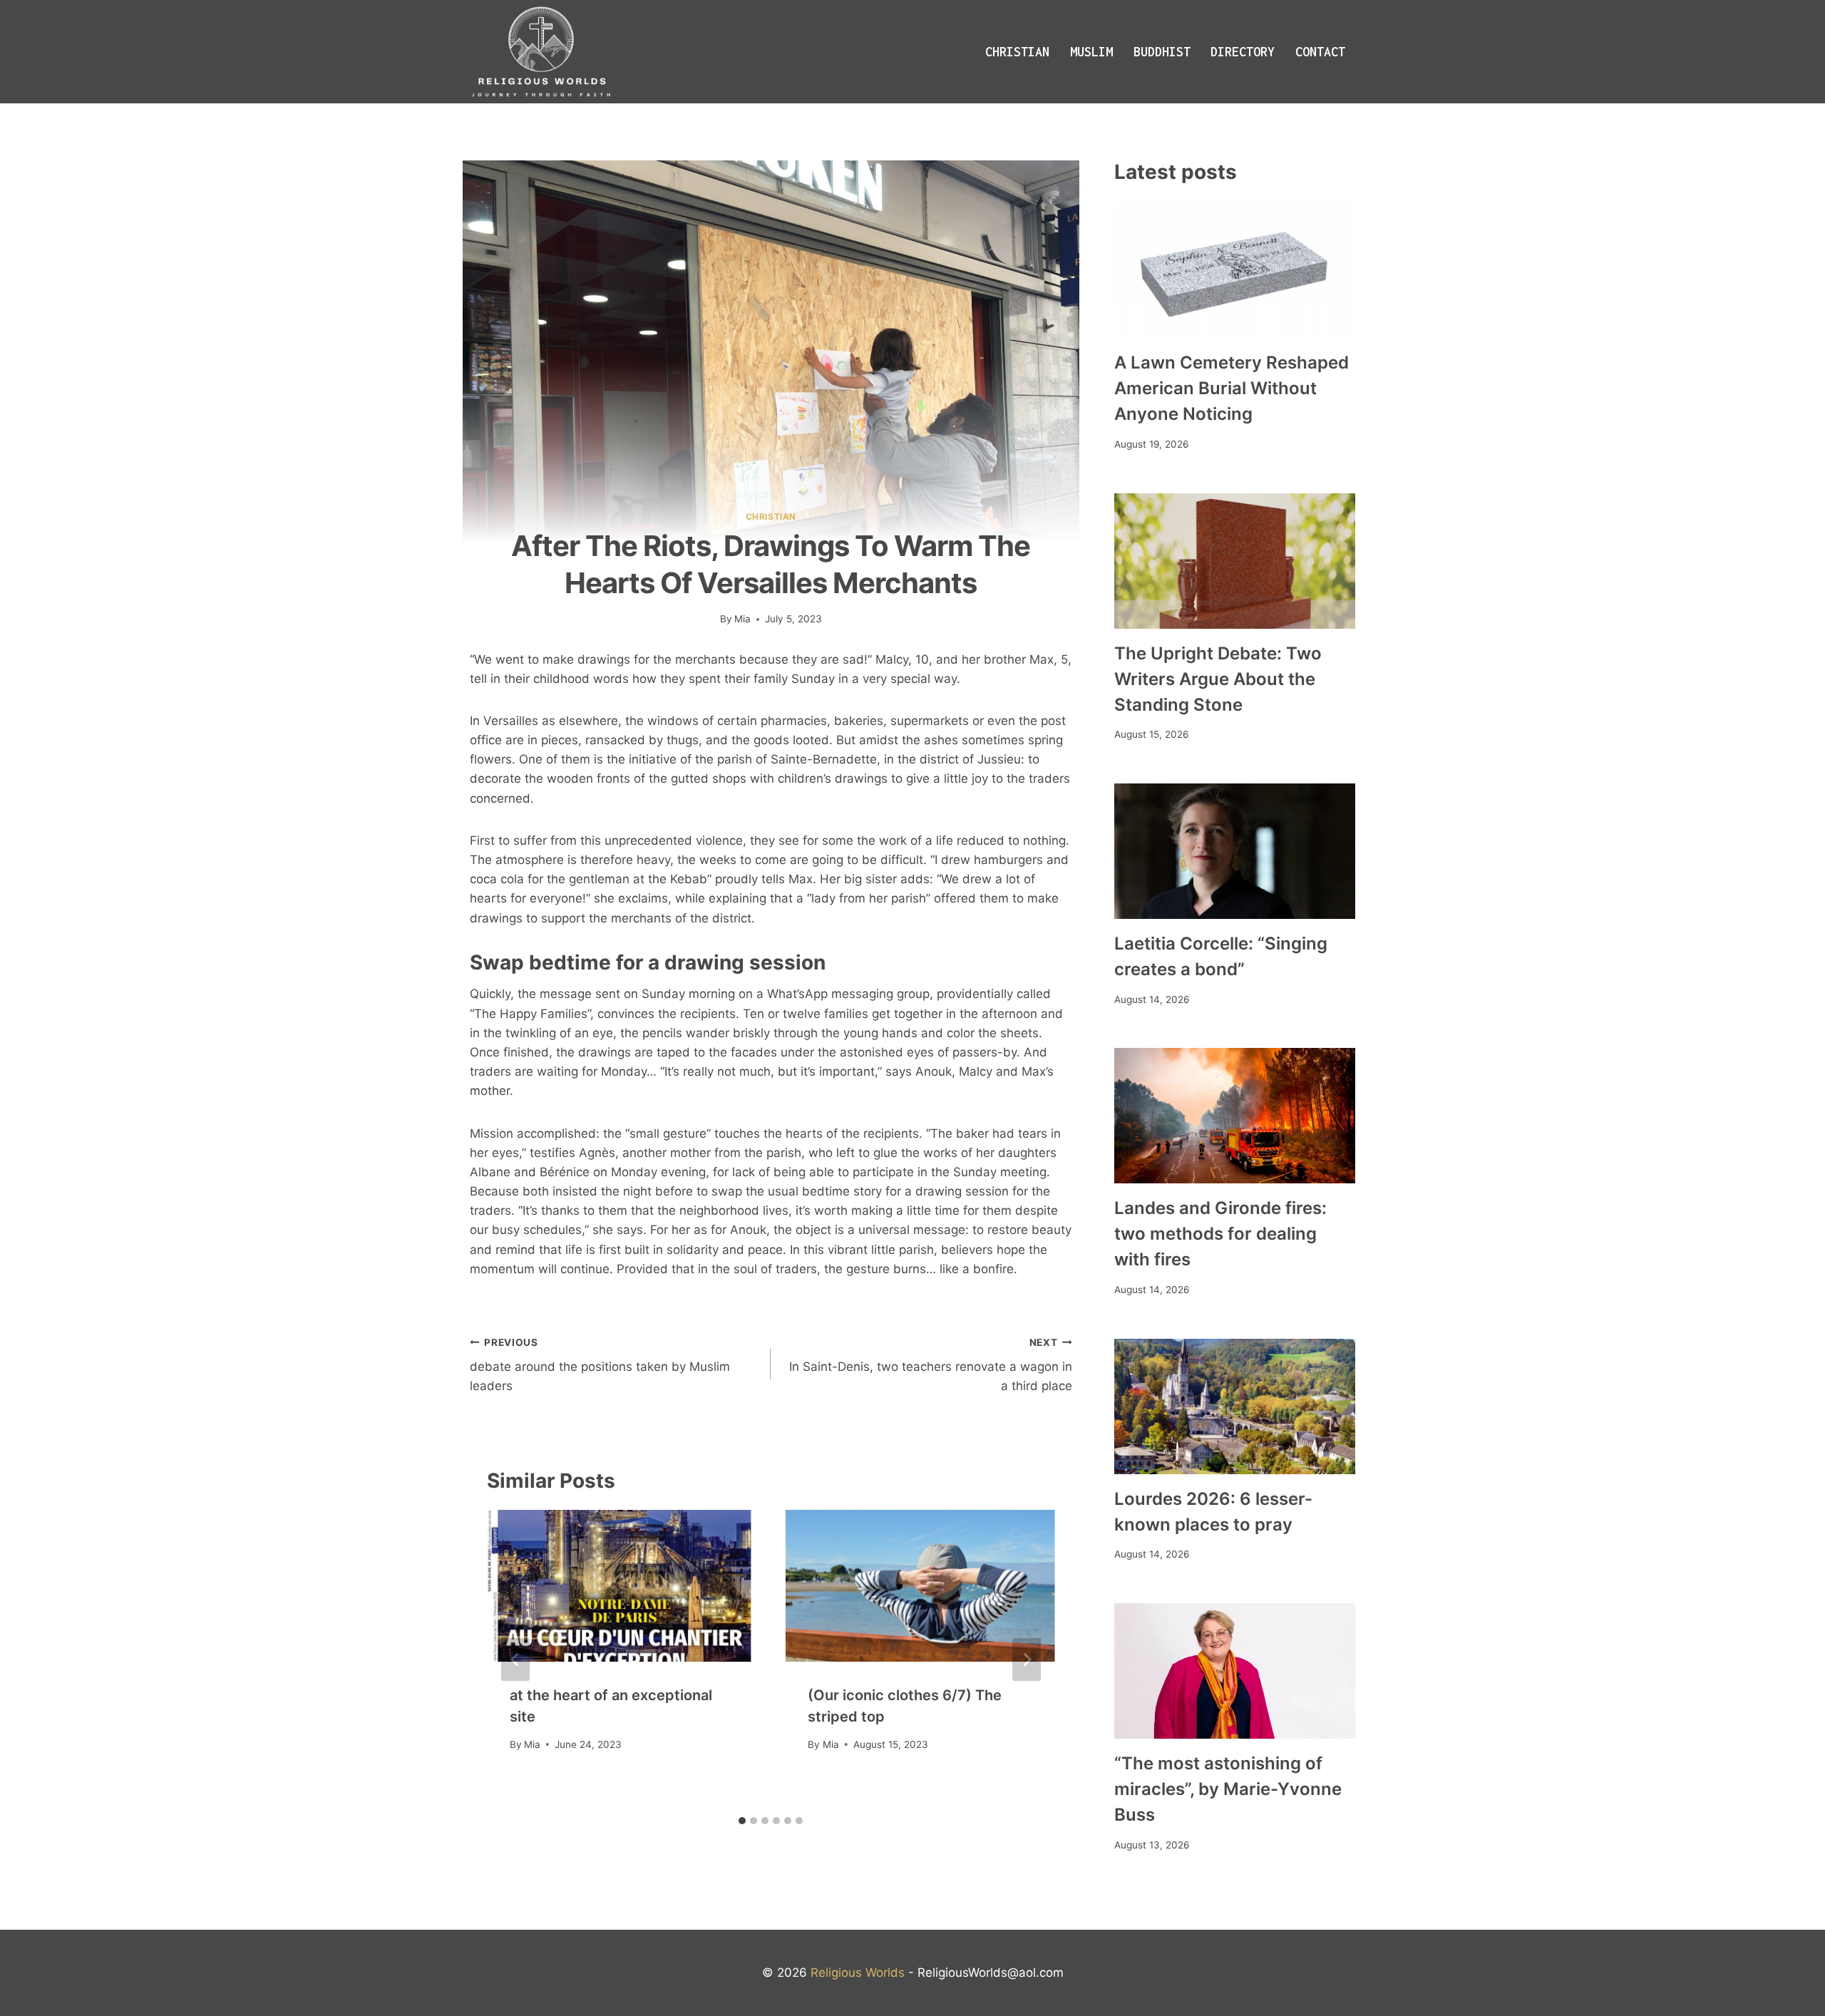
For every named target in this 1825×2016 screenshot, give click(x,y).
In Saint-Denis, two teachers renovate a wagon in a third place (930, 1365)
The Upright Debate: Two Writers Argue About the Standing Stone (1218, 679)
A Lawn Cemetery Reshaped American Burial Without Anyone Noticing (1232, 388)
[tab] (742, 1821)
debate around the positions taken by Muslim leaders (600, 1365)
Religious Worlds (858, 1973)
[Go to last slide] (515, 1660)
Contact (1320, 52)
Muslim (1091, 52)
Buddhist (1162, 52)
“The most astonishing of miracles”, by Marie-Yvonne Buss (1228, 1789)
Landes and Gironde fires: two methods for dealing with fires (1220, 1234)
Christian (1017, 52)
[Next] (1027, 1660)
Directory (1243, 52)
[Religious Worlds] (541, 52)
